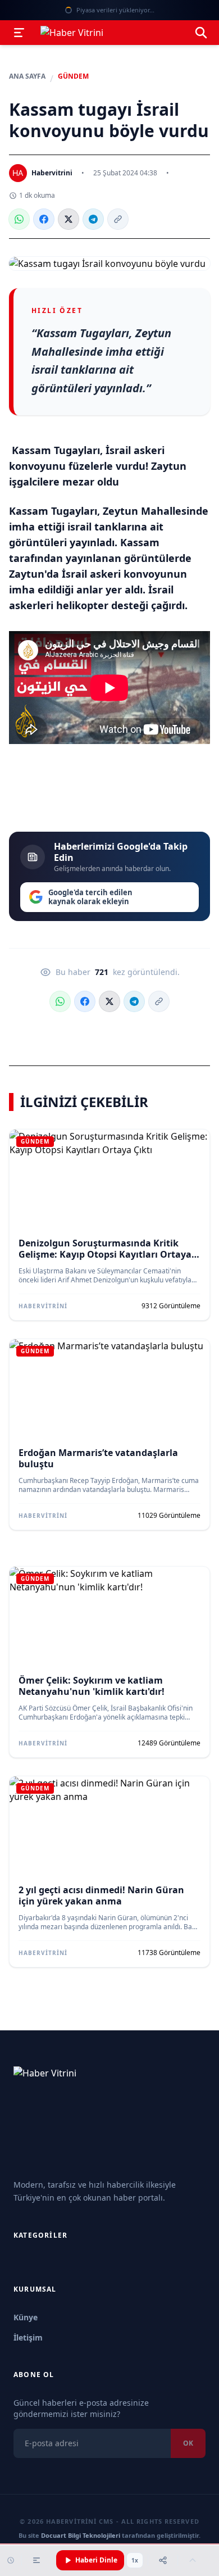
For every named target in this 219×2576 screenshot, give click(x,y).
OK (188, 2443)
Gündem (73, 76)
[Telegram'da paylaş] (93, 219)
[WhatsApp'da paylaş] (19, 219)
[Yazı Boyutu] (36, 2560)
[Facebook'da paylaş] (44, 219)
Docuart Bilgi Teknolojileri (81, 2535)
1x (135, 2560)
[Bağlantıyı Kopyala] (118, 219)
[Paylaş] (163, 2560)
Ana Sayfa (27, 76)
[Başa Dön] (193, 2560)
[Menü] (19, 33)
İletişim (28, 2337)
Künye (26, 2317)
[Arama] (201, 33)
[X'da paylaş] (69, 219)
